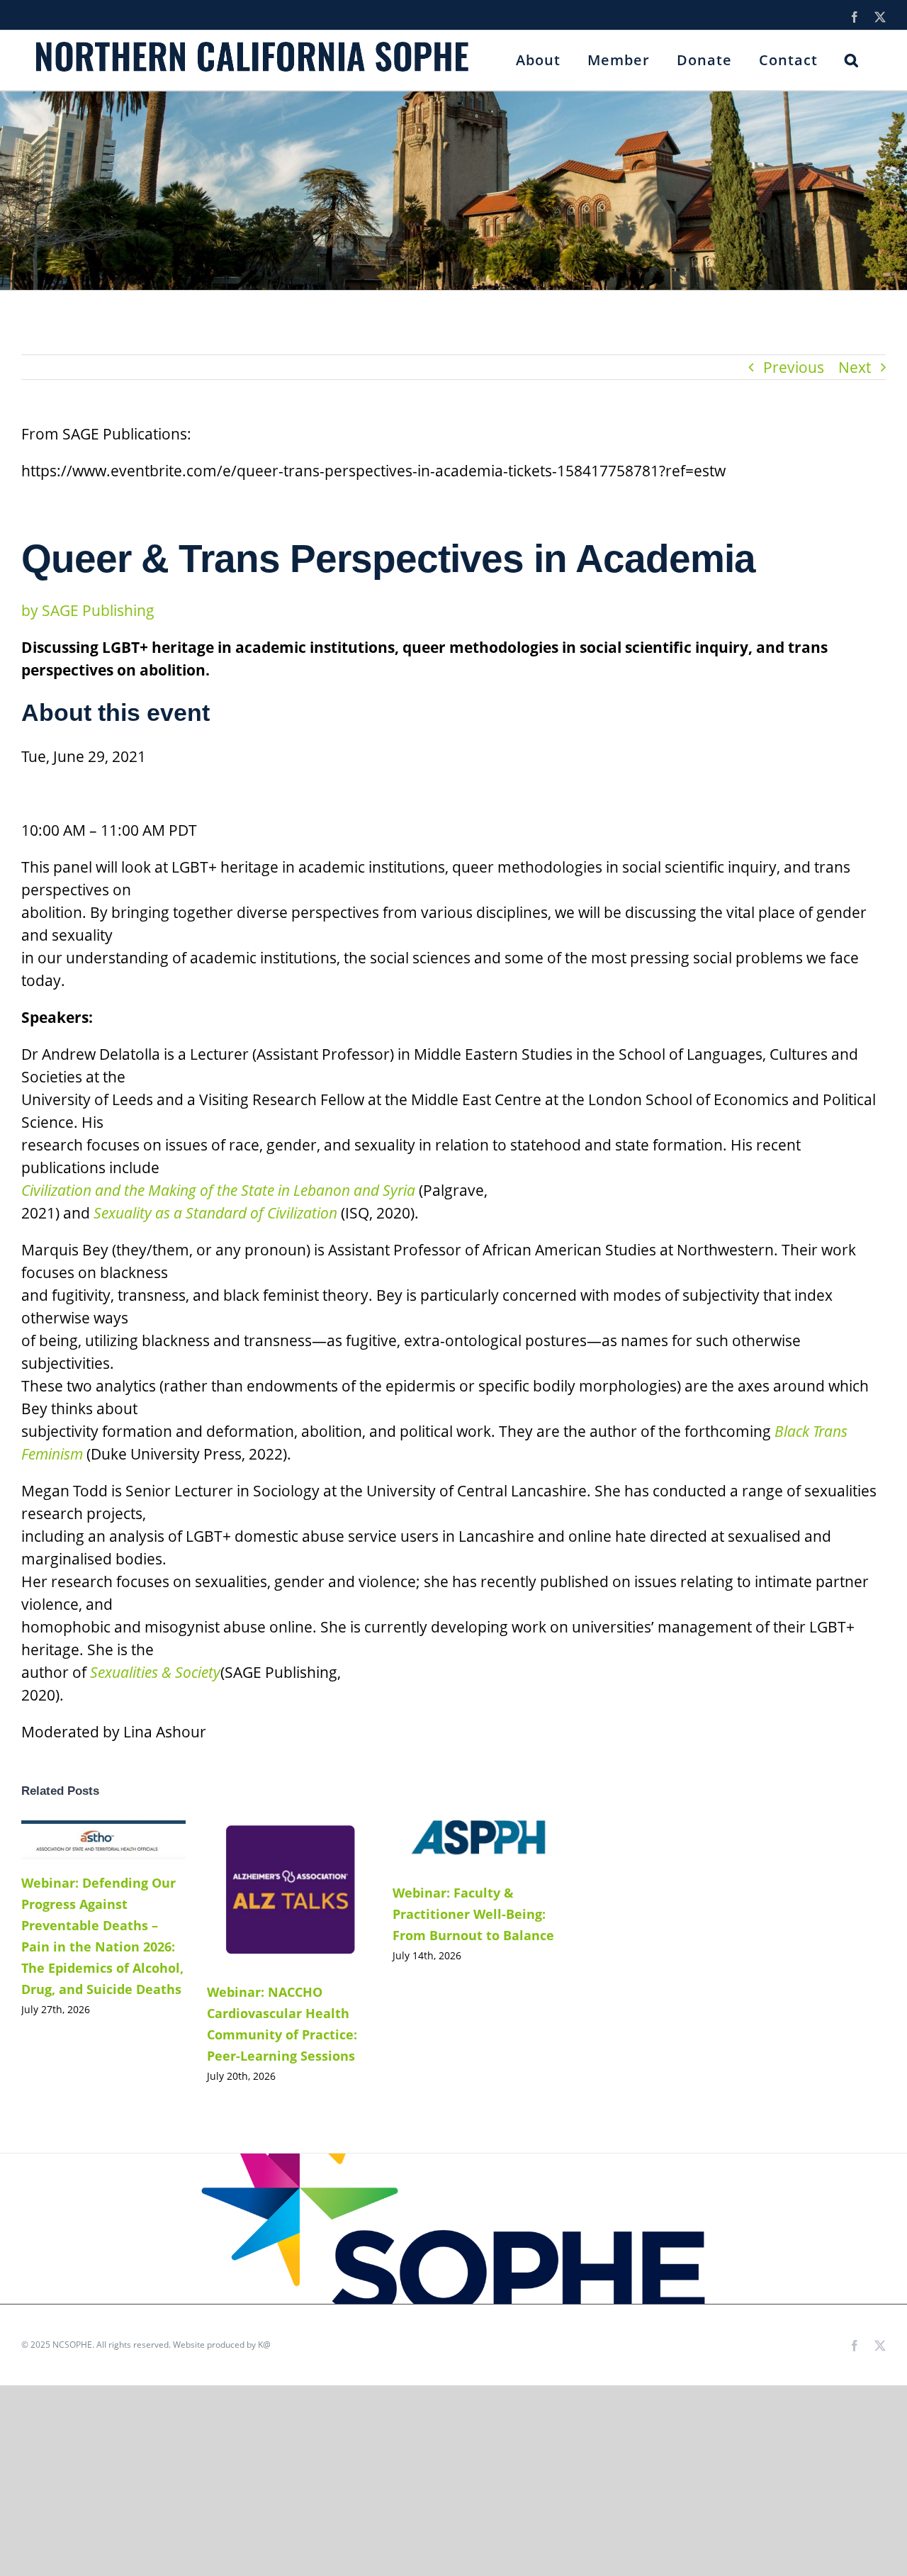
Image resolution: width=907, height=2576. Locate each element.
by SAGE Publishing (88, 610)
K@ (264, 2345)
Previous (794, 367)
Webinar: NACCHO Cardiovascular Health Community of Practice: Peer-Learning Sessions (267, 1894)
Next (855, 367)
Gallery (124, 1840)
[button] (852, 60)
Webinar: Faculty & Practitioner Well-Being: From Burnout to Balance (453, 1845)
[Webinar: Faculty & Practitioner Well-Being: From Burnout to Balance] (475, 1845)
